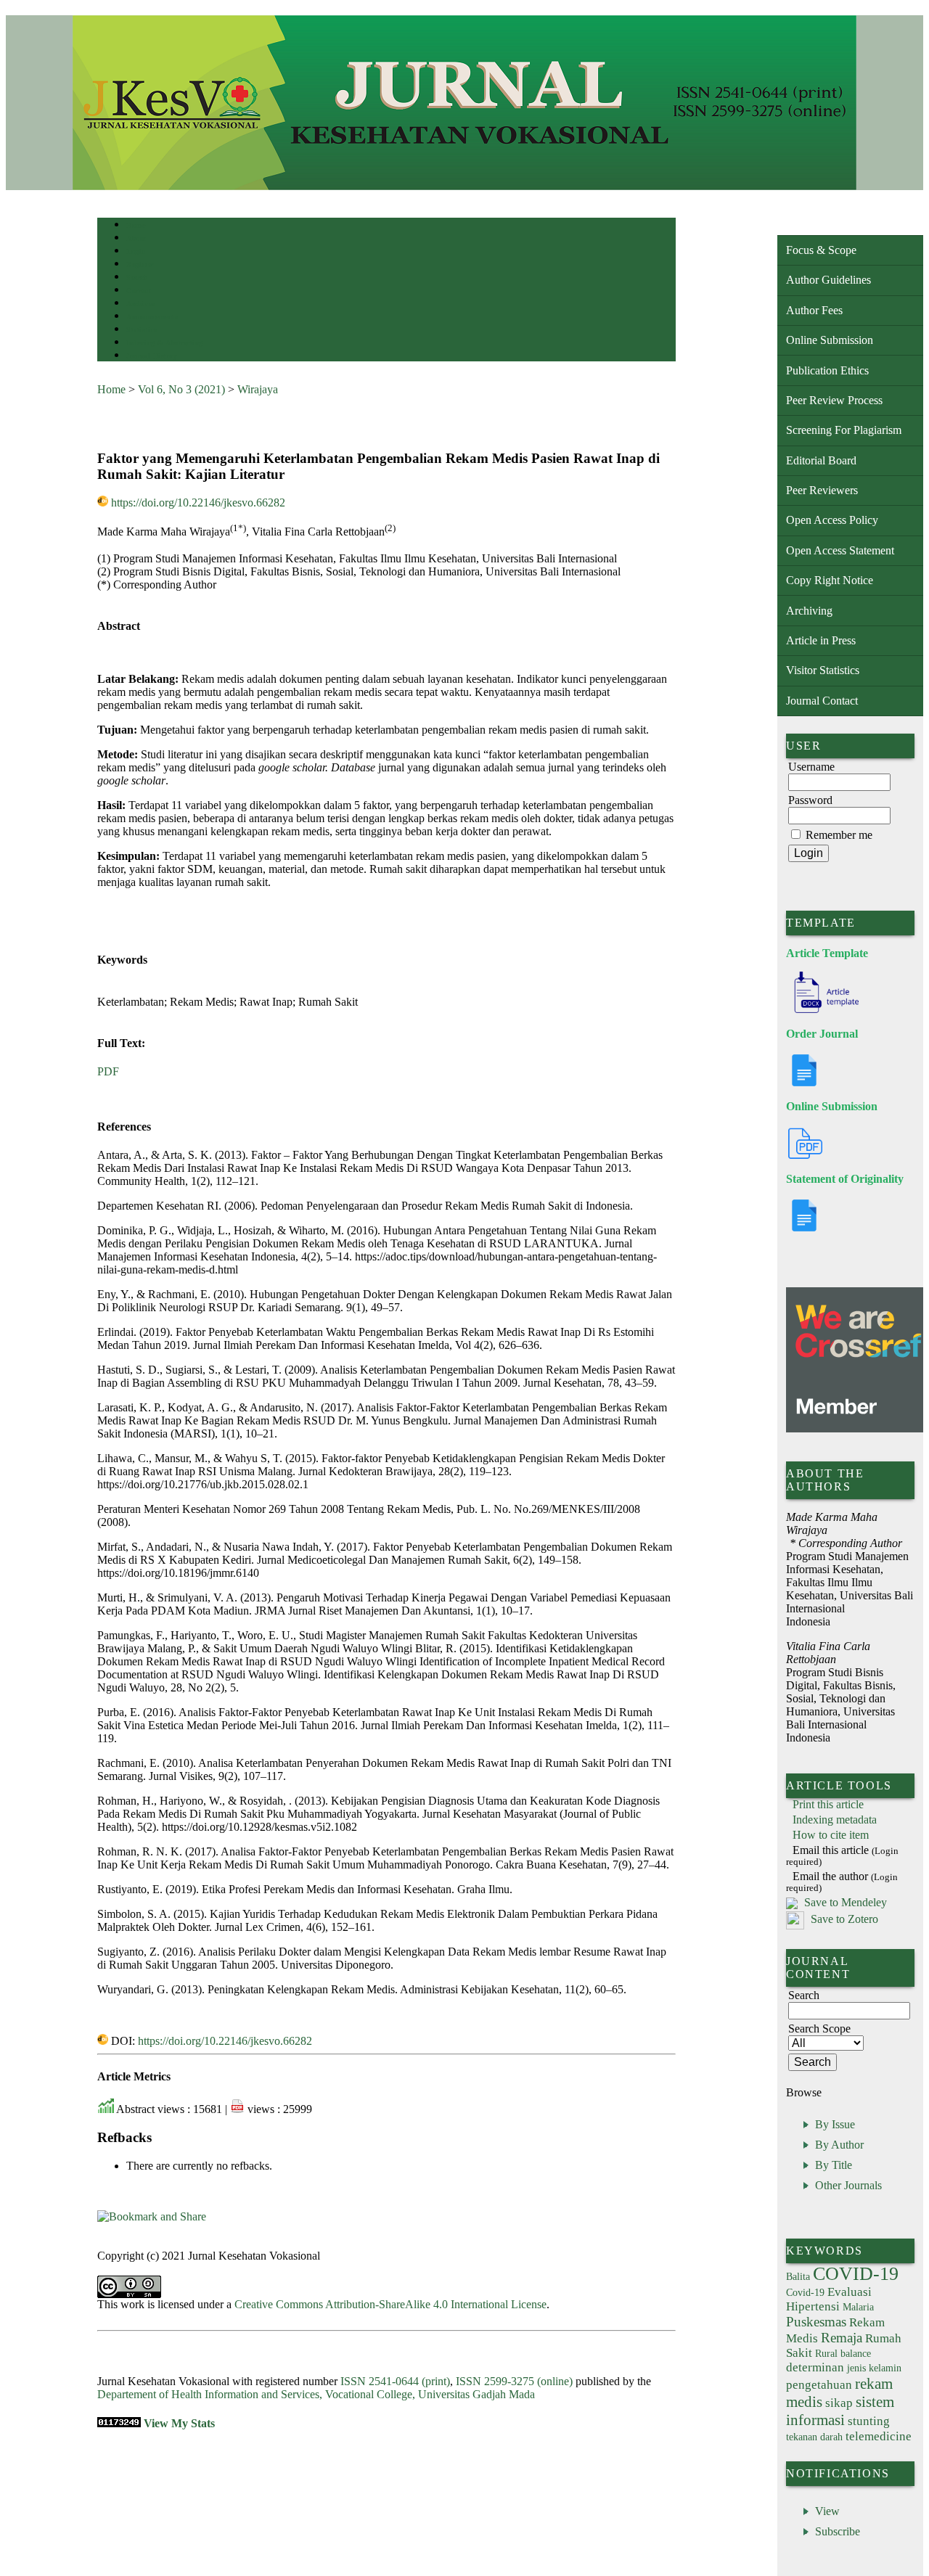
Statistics (142, 330)
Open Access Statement (840, 550)
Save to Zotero (843, 1919)
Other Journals (848, 2185)
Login (136, 251)
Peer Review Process (834, 400)
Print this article (828, 1804)
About (136, 238)
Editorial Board (821, 460)
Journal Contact (822, 701)
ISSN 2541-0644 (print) (395, 2381)
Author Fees (814, 310)
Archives (140, 304)
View (827, 2511)
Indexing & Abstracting (164, 343)
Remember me (839, 835)
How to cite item (831, 1835)
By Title (834, 2165)
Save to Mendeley (846, 1902)
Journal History (152, 356)
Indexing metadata (835, 1820)
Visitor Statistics (823, 670)
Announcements (152, 317)
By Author (839, 2145)
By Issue (835, 2124)
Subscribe (838, 2531)
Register (140, 264)
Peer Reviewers (822, 490)
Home (136, 225)
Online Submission (830, 340)
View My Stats (179, 2423)
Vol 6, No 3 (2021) (181, 389)
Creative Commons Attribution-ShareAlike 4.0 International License (390, 2304)
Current (139, 291)
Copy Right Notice (830, 580)
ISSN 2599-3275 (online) (514, 2381)
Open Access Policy (832, 520)
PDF (108, 1071)
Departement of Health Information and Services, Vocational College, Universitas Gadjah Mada (316, 2394)
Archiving (809, 611)
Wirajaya (258, 389)
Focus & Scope (821, 250)
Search (137, 278)
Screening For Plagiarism (844, 430)
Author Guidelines (828, 280)
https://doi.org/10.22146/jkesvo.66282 (198, 503)
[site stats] (119, 2423)
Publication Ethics (827, 370)
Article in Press (821, 640)
